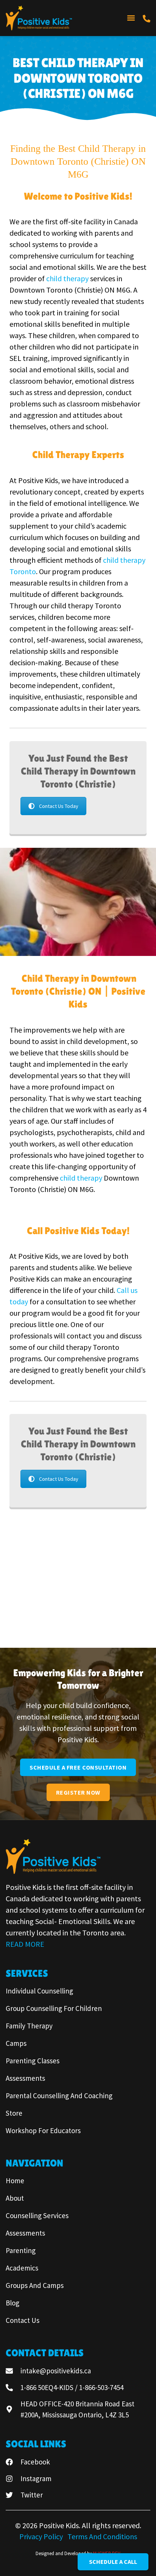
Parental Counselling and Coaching (59, 2096)
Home (15, 2181)
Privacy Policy (42, 2536)
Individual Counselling (39, 1991)
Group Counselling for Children (54, 2008)
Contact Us (23, 2320)
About (15, 2198)
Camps (16, 2043)
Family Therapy (29, 2026)
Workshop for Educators (43, 2130)
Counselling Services (37, 2215)
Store (14, 2113)
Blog (12, 2303)
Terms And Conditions (102, 2536)
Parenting (21, 2250)
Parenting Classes (33, 2061)
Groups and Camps (35, 2285)
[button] (131, 18)
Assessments (25, 2078)
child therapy (68, 278)
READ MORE (25, 1944)
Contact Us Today (59, 806)
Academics (22, 2268)
